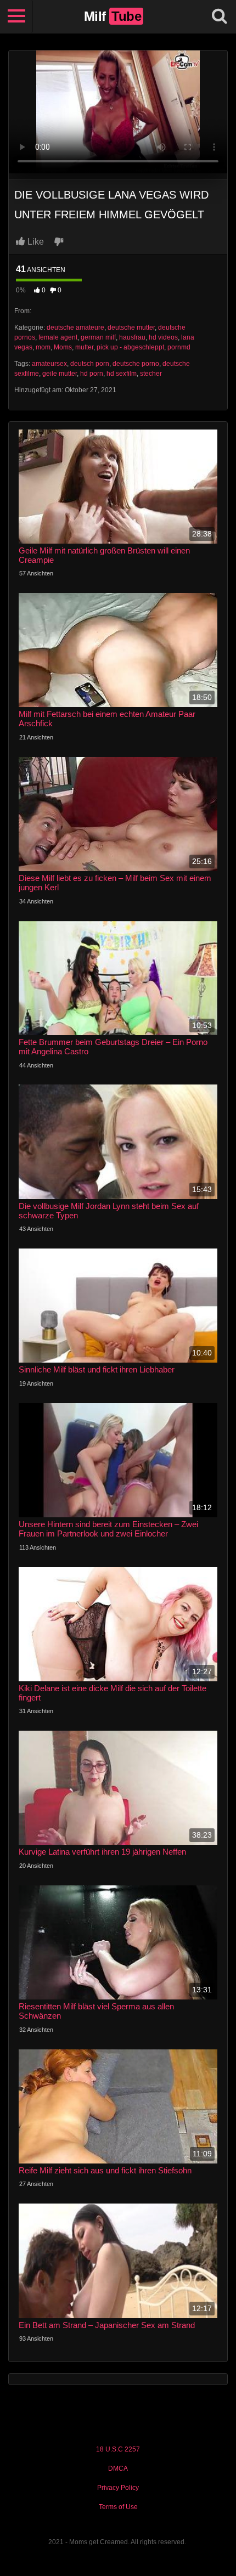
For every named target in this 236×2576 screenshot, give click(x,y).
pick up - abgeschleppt (130, 347)
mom (43, 347)
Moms (63, 347)
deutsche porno (136, 364)
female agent (58, 337)
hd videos (163, 337)
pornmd (179, 347)
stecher (151, 374)
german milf (98, 337)
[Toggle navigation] (16, 16)
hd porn (92, 374)
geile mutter (60, 374)
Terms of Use (118, 2507)
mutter (84, 347)
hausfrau (132, 337)
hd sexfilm (122, 374)
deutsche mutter (131, 327)
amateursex (49, 364)
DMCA (118, 2468)
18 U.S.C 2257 (118, 2449)
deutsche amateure (75, 327)
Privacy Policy (118, 2488)
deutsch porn (90, 364)
